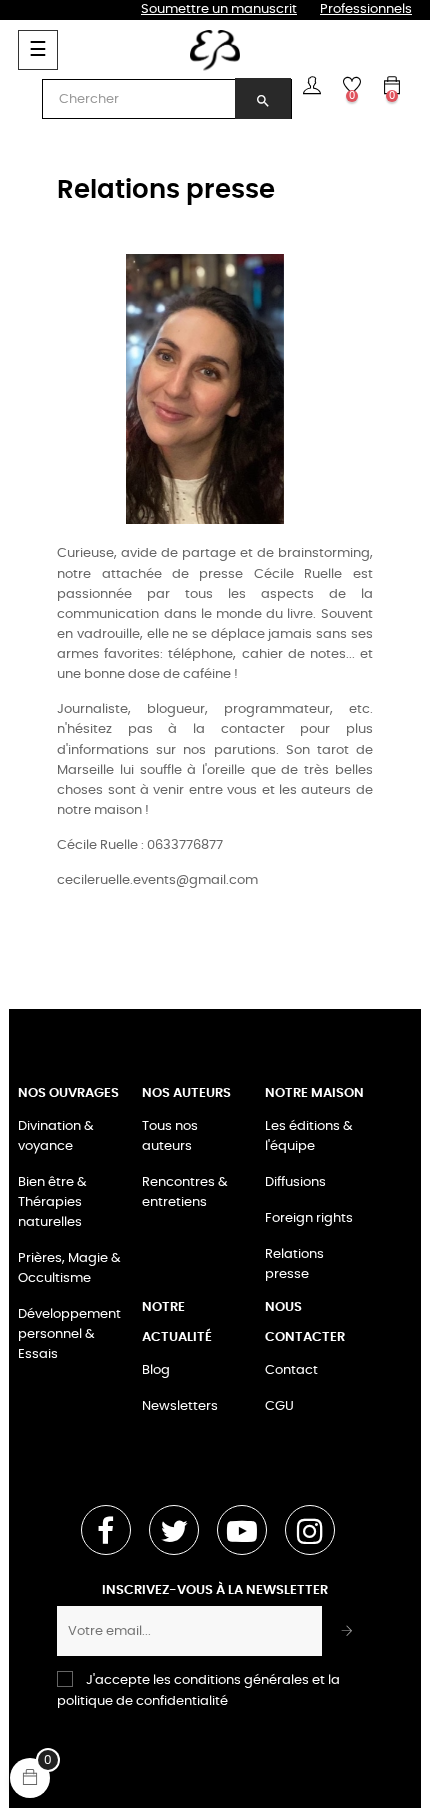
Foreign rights (309, 1218)
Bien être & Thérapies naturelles (52, 1202)
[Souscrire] (347, 1631)
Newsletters (180, 1406)
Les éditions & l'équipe (309, 1136)
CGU (279, 1406)
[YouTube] (242, 1530)
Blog (156, 1370)
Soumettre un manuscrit (219, 9)
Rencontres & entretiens (185, 1192)
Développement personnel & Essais (69, 1334)
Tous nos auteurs (170, 1136)
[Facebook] (106, 1530)
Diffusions (295, 1182)
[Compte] (312, 85)
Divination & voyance (56, 1136)
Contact (291, 1370)
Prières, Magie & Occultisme (69, 1268)
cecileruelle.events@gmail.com (157, 880)
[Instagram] (310, 1530)
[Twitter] (174, 1530)
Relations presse (294, 1264)
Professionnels (366, 9)
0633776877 (185, 845)
